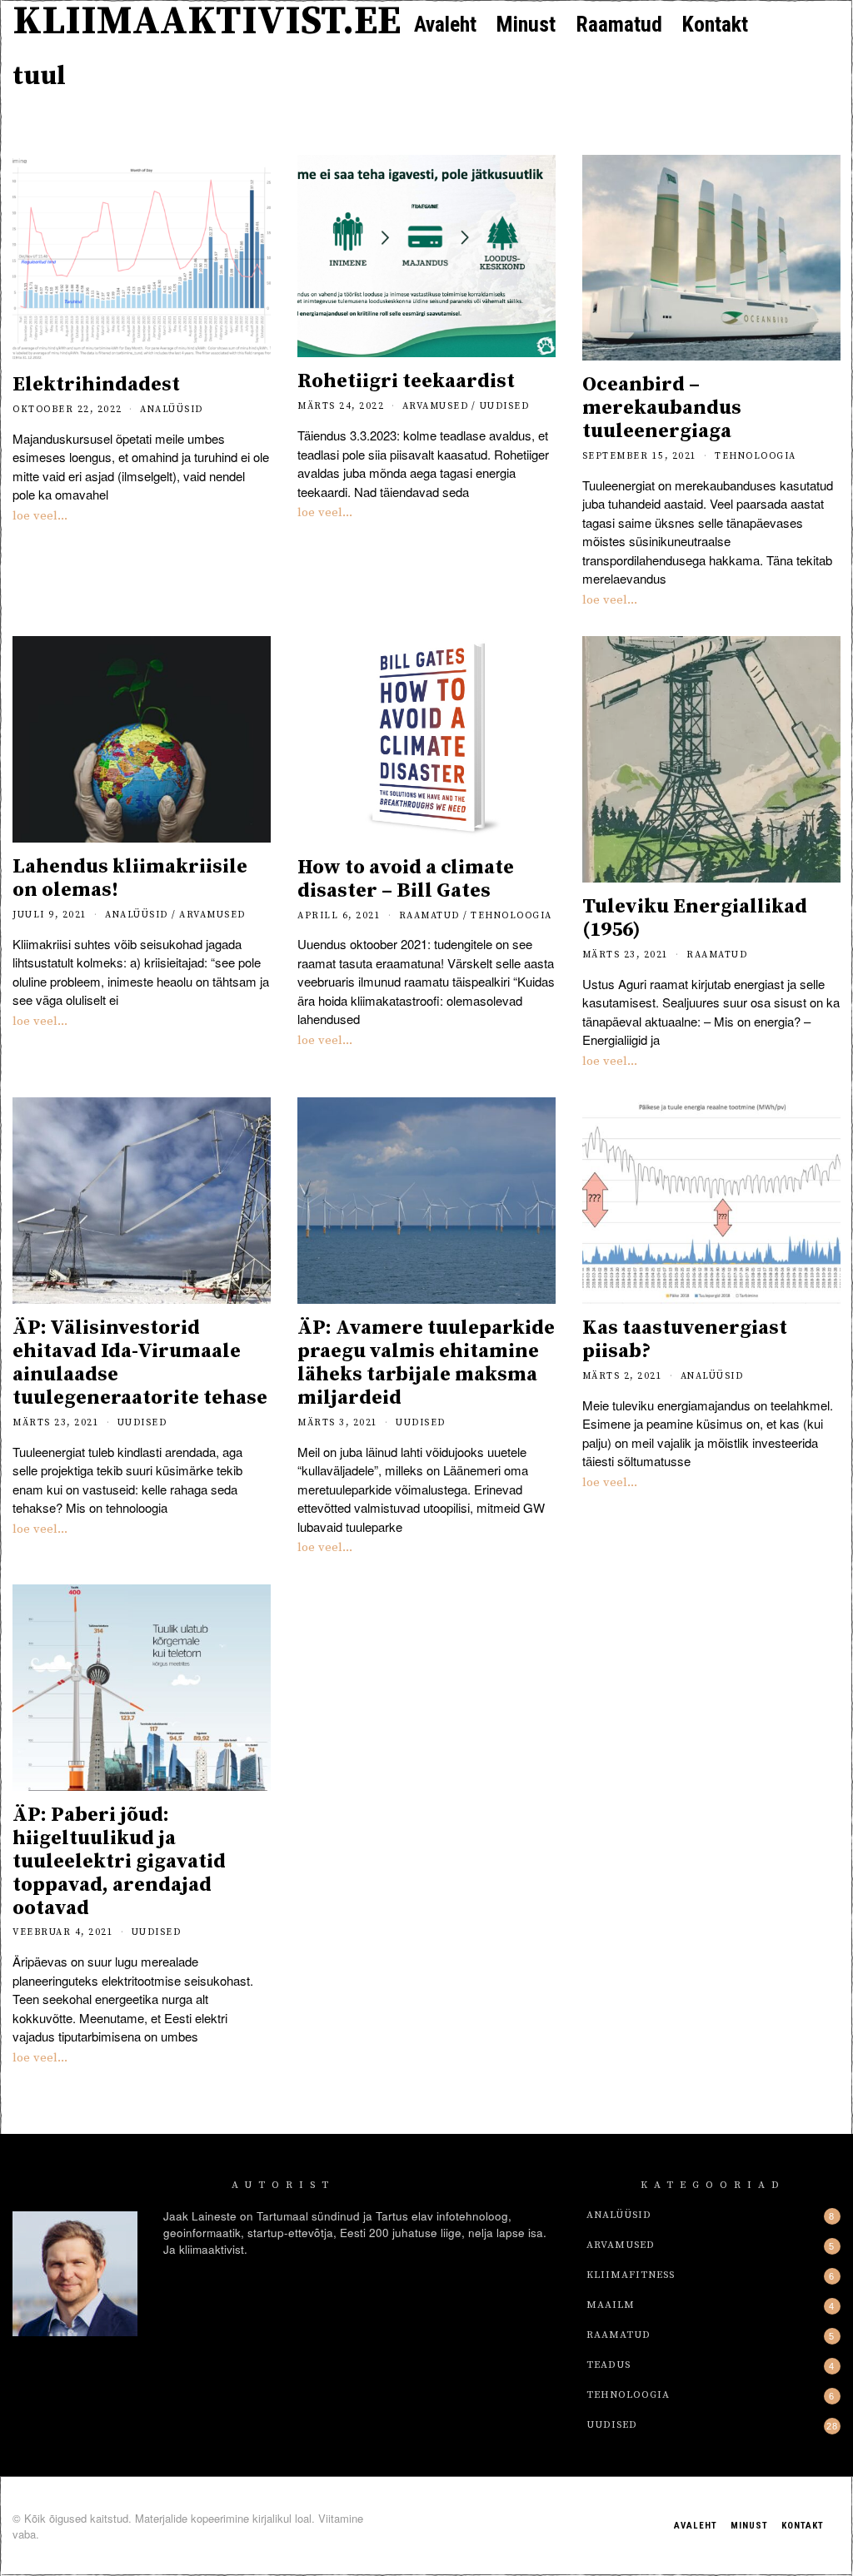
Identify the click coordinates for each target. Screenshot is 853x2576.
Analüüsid (172, 410)
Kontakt (715, 24)
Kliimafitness (631, 2275)
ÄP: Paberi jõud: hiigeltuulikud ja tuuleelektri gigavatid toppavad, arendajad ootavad (119, 1862)
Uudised (505, 406)
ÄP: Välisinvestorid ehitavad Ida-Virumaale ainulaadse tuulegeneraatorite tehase (140, 1363)
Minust (526, 24)
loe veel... (40, 516)
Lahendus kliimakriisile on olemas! (130, 878)
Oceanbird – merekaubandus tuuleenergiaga (662, 408)
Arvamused (436, 406)
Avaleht (445, 24)
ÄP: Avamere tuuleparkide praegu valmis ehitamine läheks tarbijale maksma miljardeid (426, 1363)
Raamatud (619, 24)
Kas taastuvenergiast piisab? (685, 1340)
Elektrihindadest (96, 385)
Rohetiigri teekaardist (406, 381)
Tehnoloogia (756, 456)
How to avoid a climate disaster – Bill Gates (406, 879)
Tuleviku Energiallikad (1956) (695, 918)
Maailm (611, 2305)
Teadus (609, 2365)
